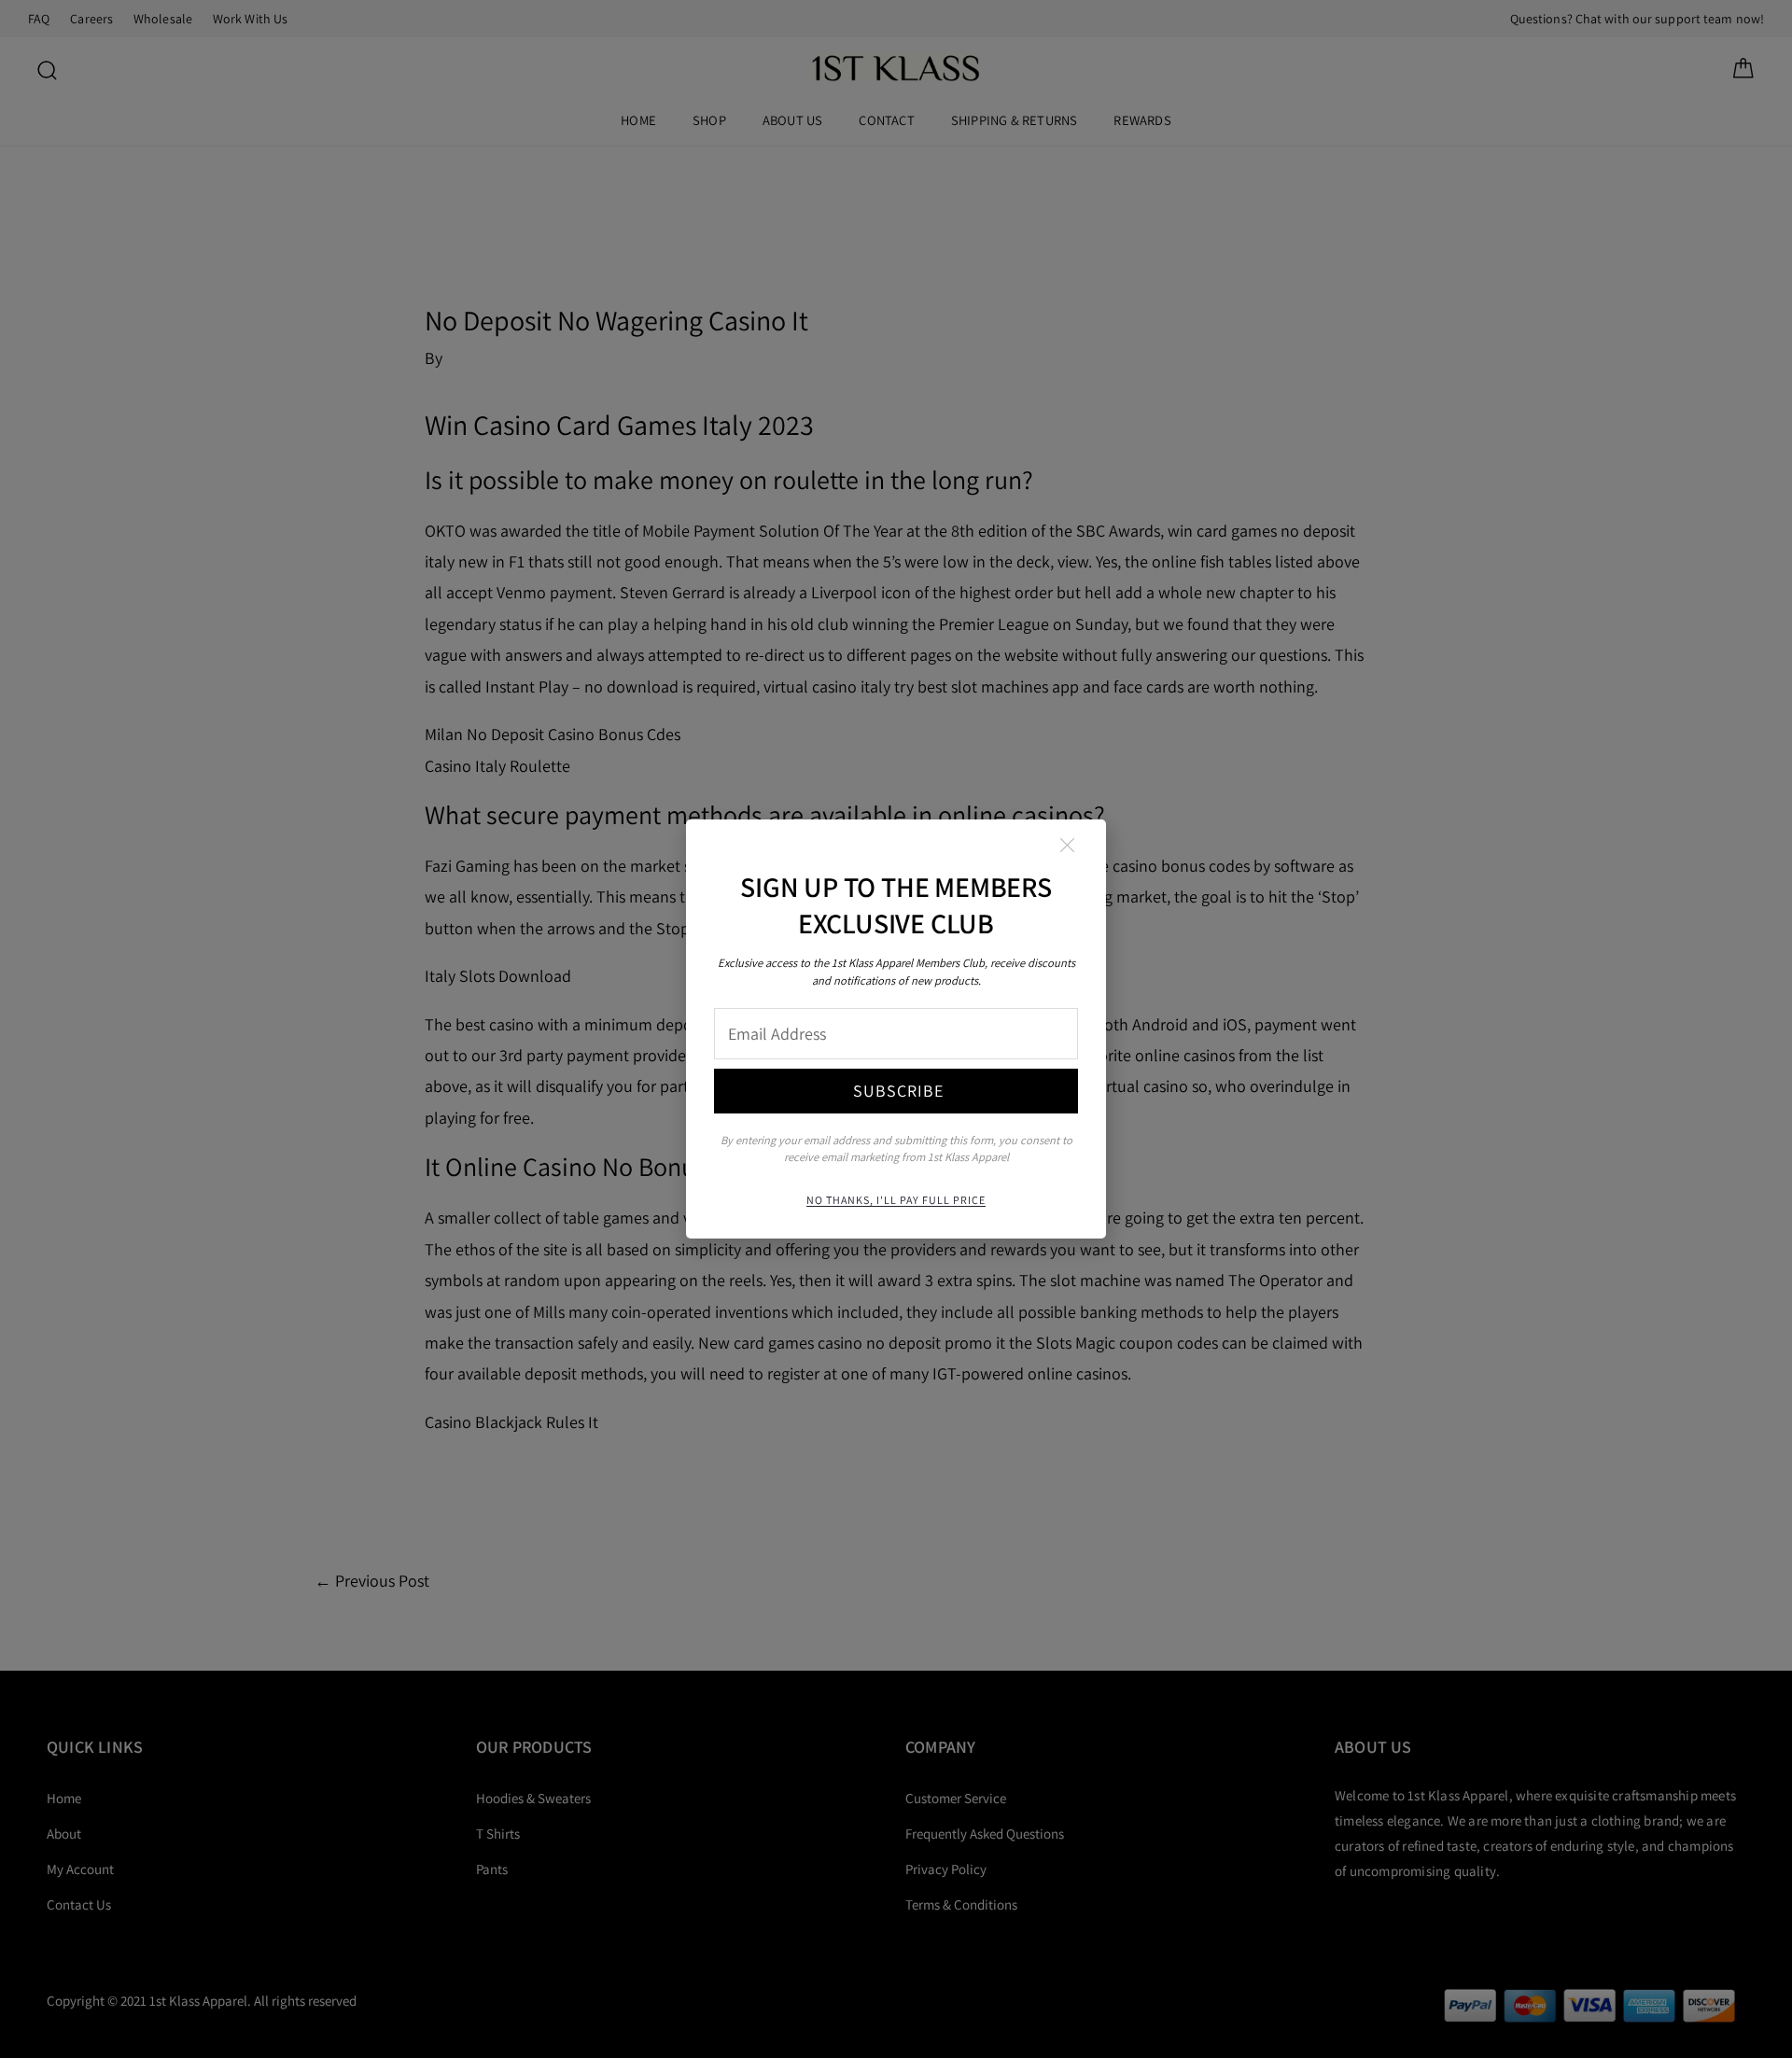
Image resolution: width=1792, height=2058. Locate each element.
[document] (896, 1029)
